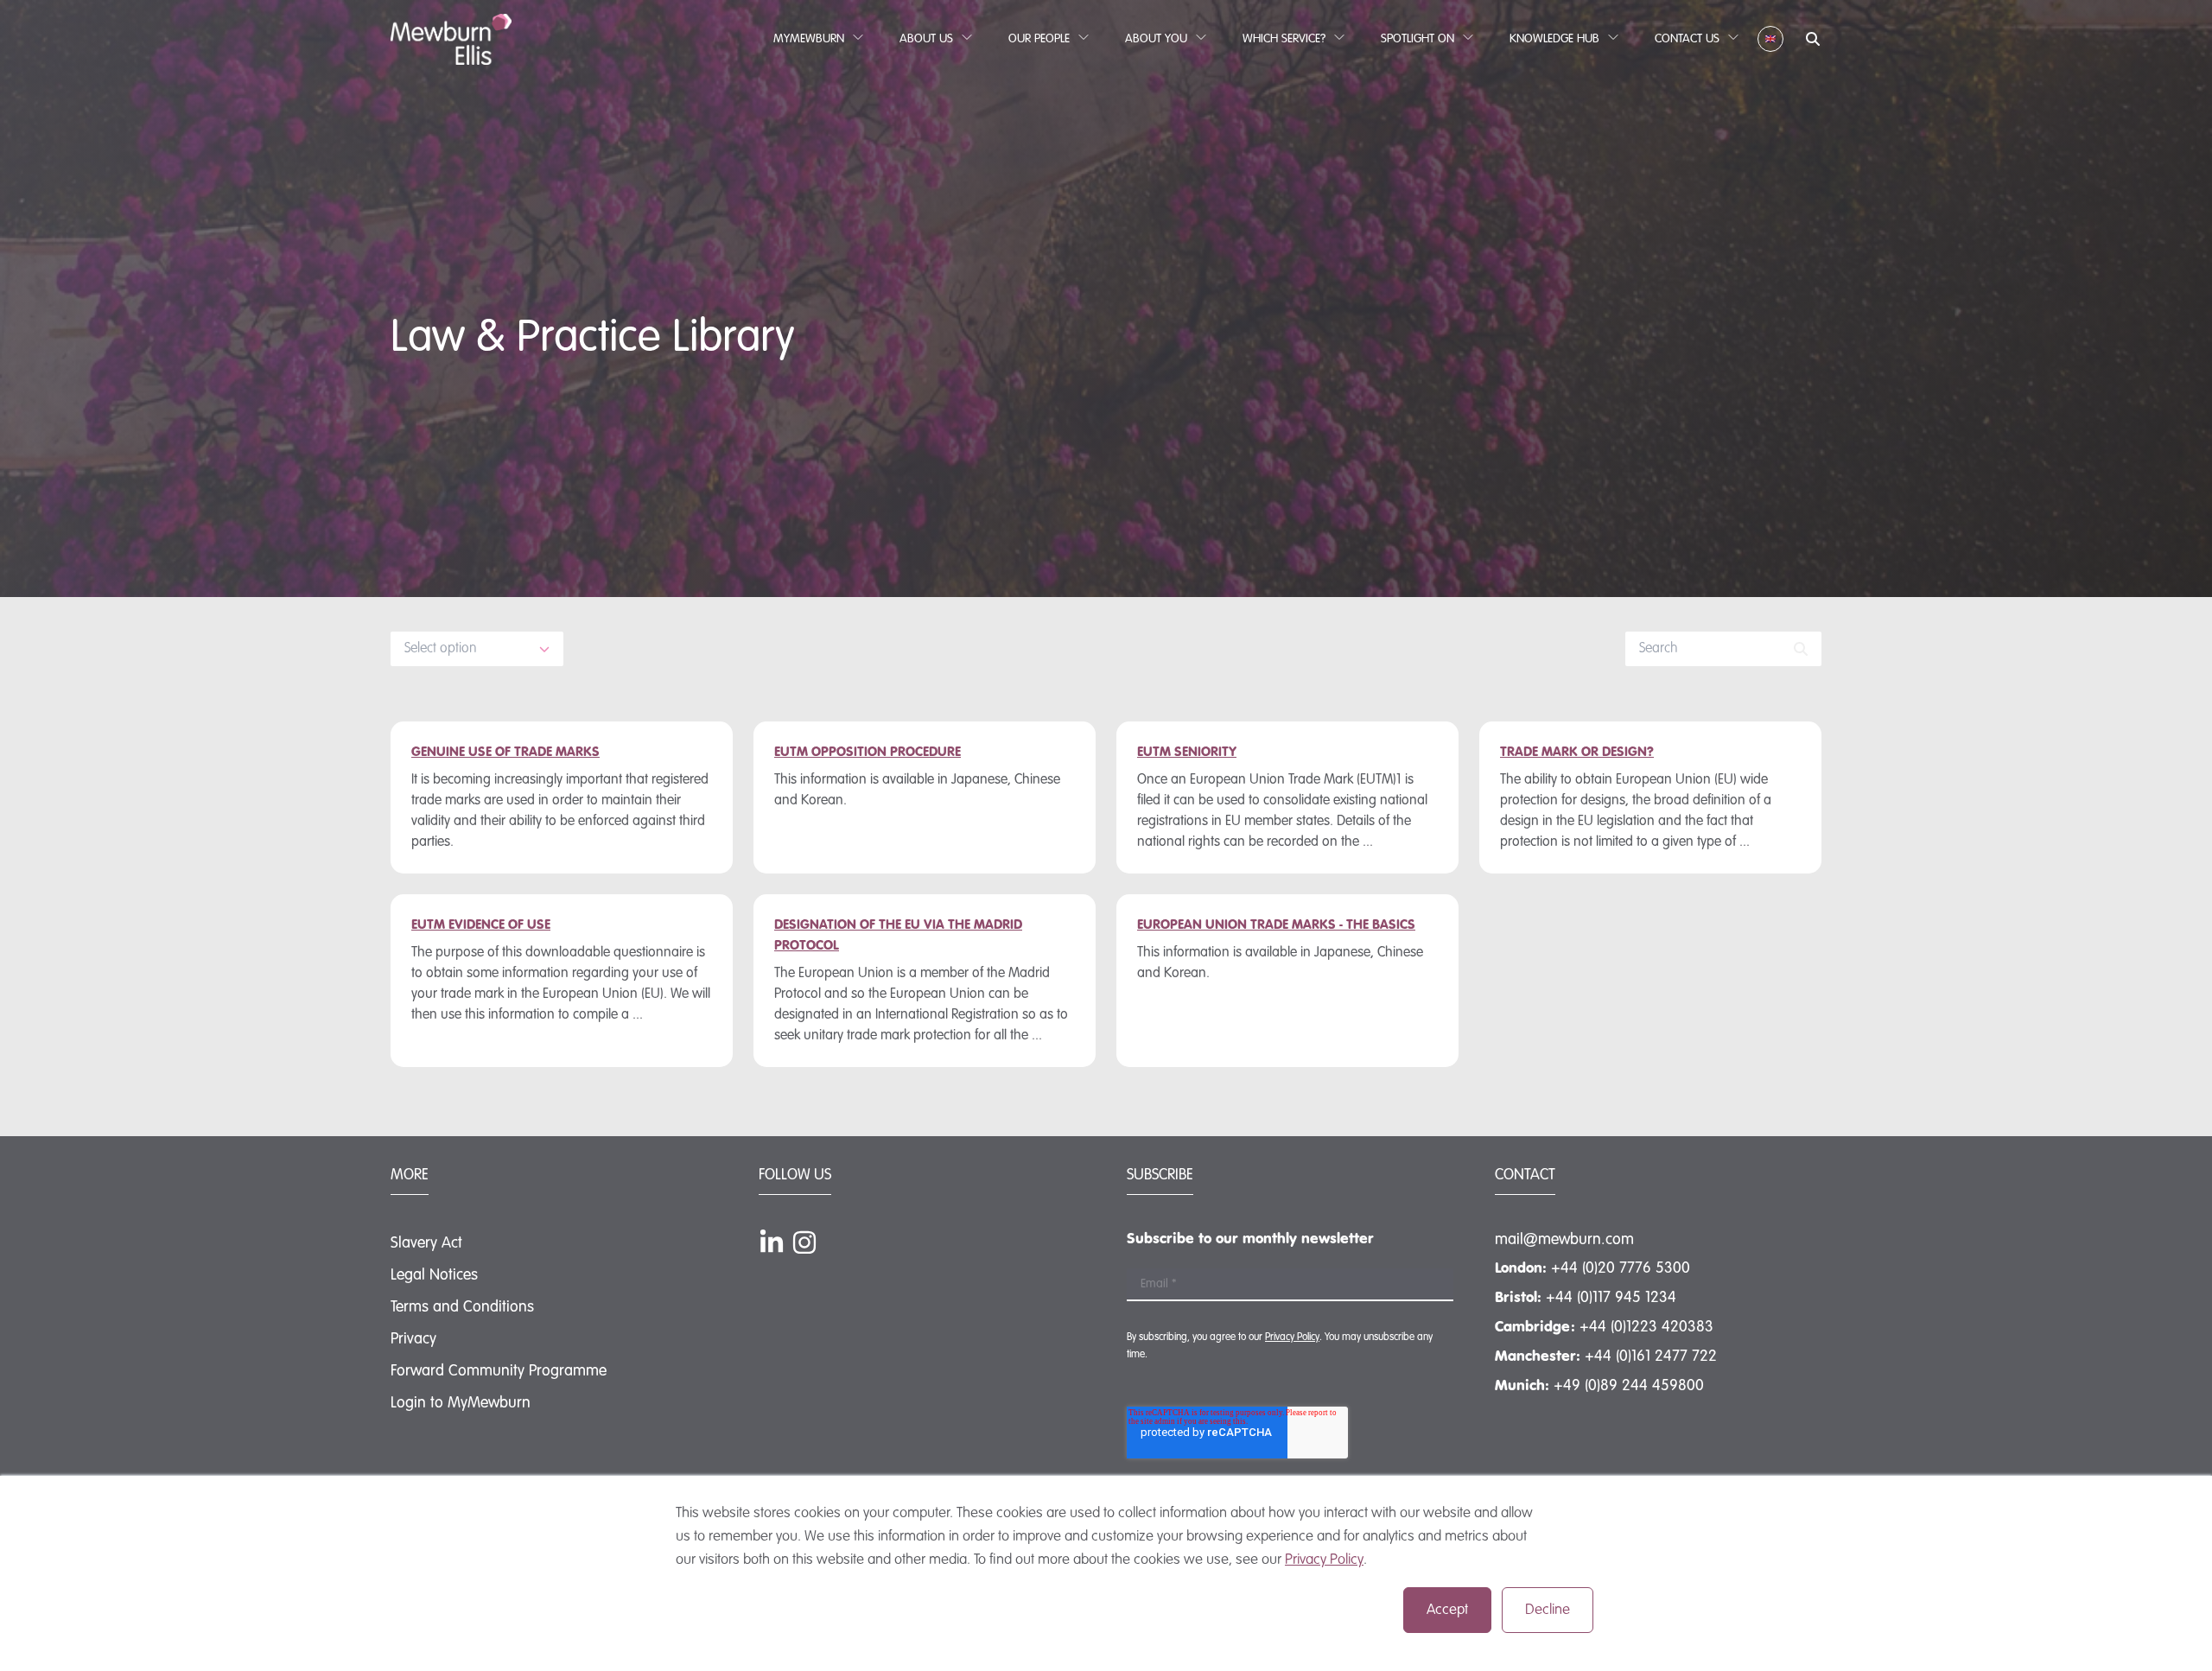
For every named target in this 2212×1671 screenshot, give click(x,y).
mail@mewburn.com (1564, 1240)
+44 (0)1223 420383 (1646, 1327)
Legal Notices (434, 1275)
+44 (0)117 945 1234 (1611, 1298)
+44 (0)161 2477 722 (1651, 1356)
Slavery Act (426, 1243)
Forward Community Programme (499, 1371)
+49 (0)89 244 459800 (1629, 1386)
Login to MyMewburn (461, 1403)
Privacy (413, 1339)
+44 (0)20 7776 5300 (1621, 1268)
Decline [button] (1548, 1610)
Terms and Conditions (462, 1307)
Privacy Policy (1324, 1560)
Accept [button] (1447, 1610)
